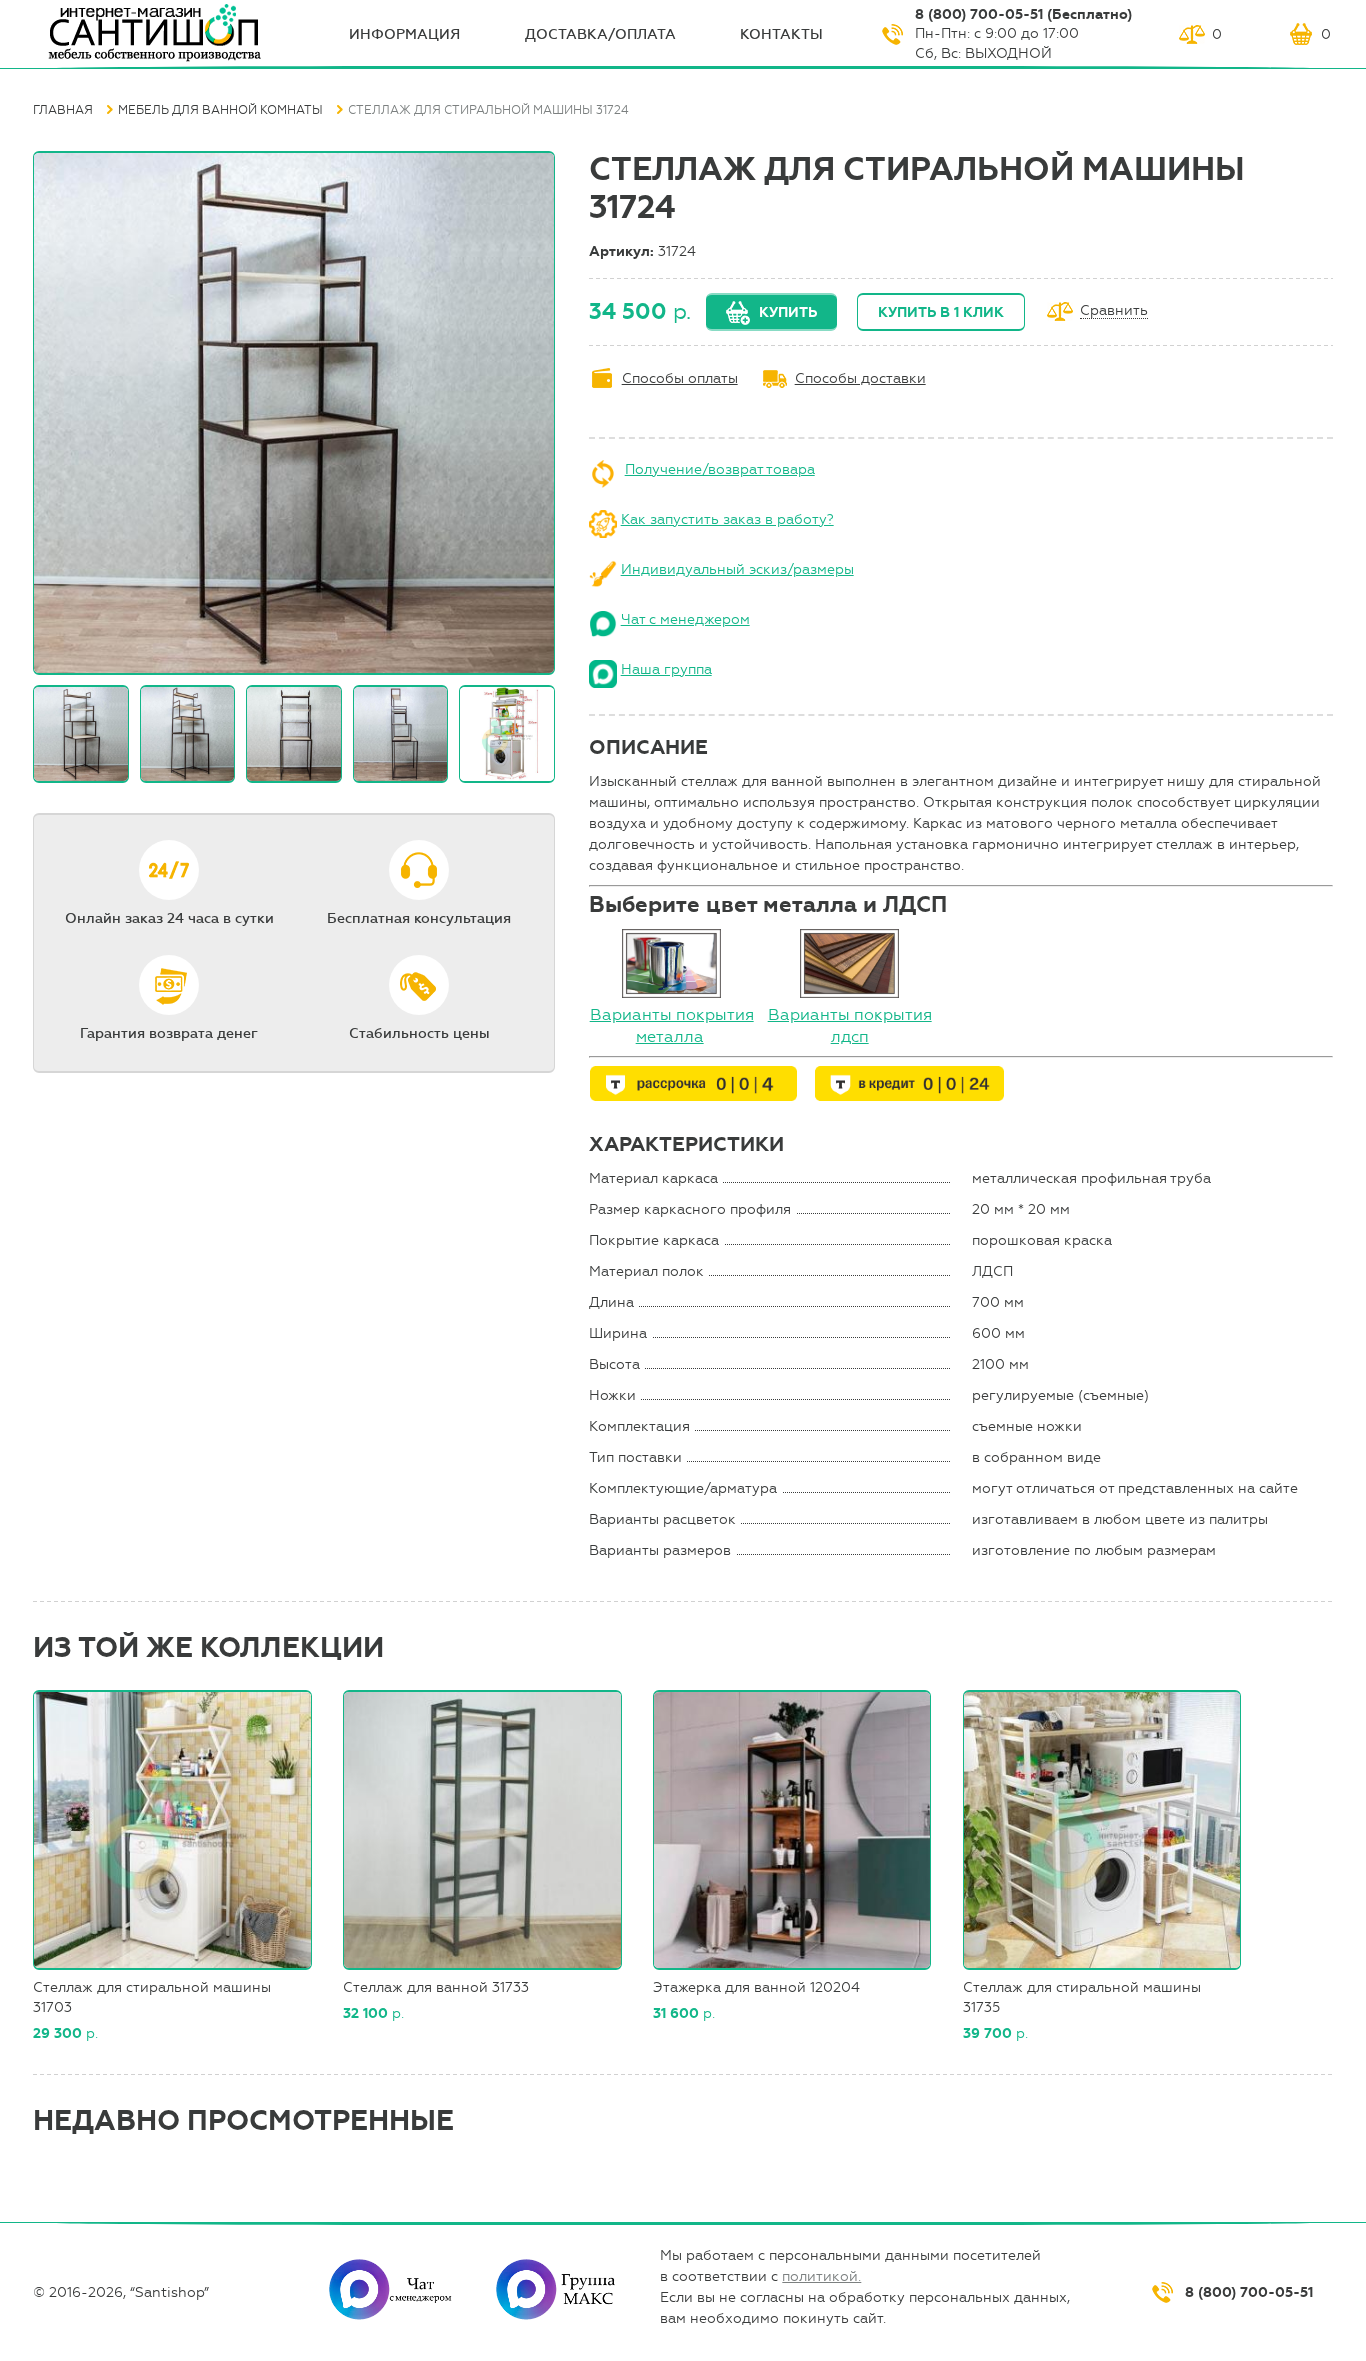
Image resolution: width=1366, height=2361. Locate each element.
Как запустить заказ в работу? (727, 519)
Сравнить (1114, 311)
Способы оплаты (680, 378)
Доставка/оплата (600, 34)
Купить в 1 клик (941, 312)
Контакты (781, 34)
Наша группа (666, 669)
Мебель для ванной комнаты (220, 110)
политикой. (821, 2276)
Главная (63, 110)
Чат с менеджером (685, 619)
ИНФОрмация (404, 34)
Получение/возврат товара (720, 469)
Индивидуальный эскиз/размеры (737, 569)
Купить (788, 312)
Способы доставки (860, 378)
